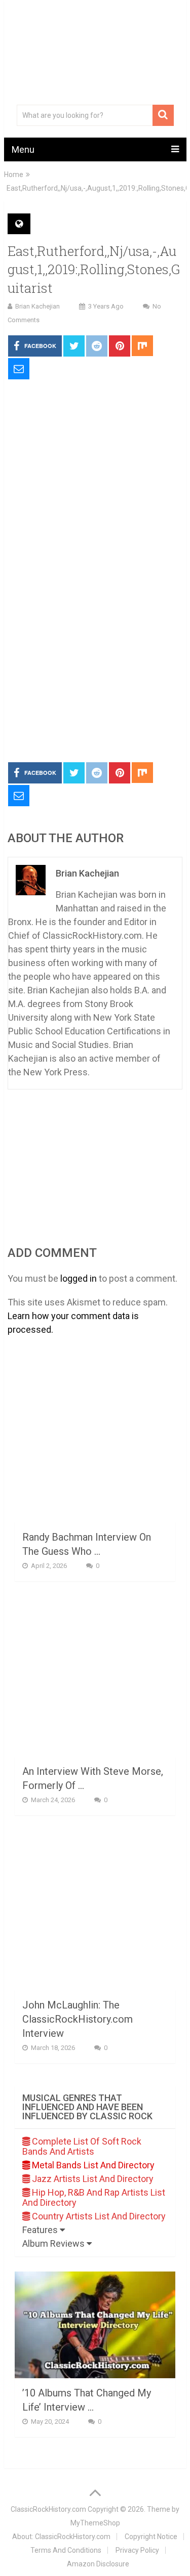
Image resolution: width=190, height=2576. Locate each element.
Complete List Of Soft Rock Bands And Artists (82, 2146)
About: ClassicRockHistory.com (61, 2537)
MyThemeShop (95, 2523)
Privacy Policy (137, 2550)
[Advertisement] (95, 655)
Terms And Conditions (66, 2550)
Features (41, 2230)
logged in (79, 1278)
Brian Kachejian (37, 306)
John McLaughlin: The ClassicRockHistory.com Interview (78, 2019)
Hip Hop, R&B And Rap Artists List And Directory (94, 2197)
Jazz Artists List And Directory (92, 2179)
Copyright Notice (151, 2537)
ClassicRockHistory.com (48, 2509)
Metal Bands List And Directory (92, 2165)
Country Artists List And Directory (98, 2216)
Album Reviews (54, 2243)
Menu (23, 149)
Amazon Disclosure (98, 2564)
